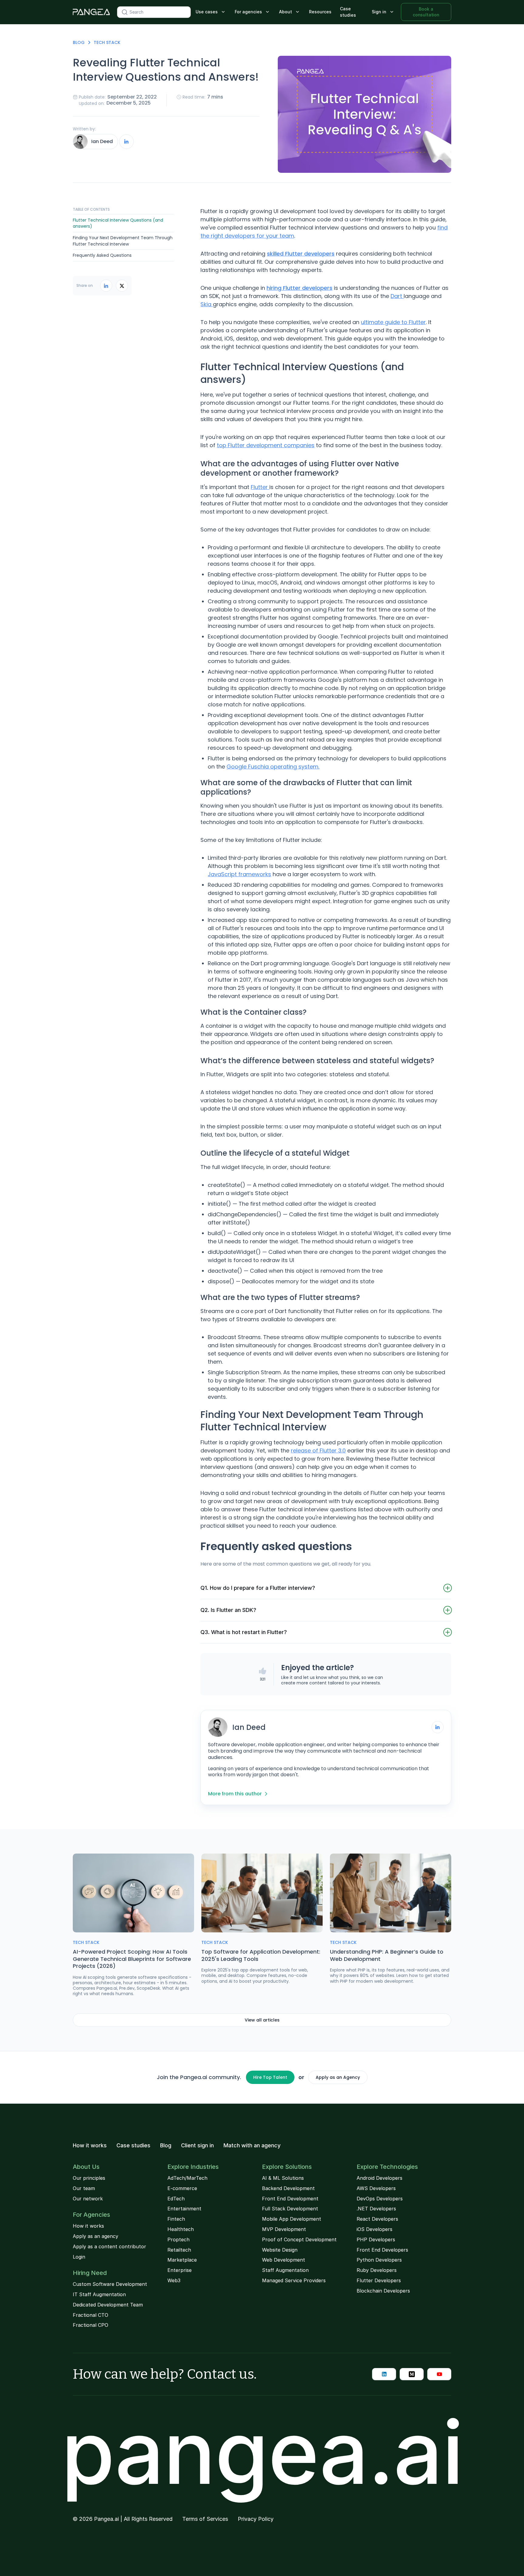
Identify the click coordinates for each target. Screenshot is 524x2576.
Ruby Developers (377, 2270)
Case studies (348, 12)
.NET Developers (376, 2209)
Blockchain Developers (383, 2291)
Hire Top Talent (270, 2077)
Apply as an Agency (338, 2077)
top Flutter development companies (266, 445)
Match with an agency (252, 2146)
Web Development (284, 2260)
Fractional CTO (91, 2315)
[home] (91, 12)
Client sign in (197, 2146)
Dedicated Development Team (108, 2305)
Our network (88, 2199)
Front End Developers (382, 2250)
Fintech (176, 2219)
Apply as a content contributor (109, 2246)
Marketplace (182, 2260)
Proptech (178, 2239)
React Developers (377, 2219)
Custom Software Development (110, 2284)
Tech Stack (107, 42)
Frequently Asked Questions (102, 256)
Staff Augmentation (285, 2270)
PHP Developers (376, 2239)
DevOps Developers (380, 2199)
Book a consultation (426, 12)
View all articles (262, 2020)
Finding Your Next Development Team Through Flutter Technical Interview (123, 241)
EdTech (176, 2199)
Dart (397, 296)
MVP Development (284, 2229)
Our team (84, 2188)
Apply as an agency (96, 2236)
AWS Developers (376, 2188)
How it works (90, 2146)
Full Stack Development (290, 2209)
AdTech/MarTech (187, 2178)
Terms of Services (205, 2519)
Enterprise (180, 2270)
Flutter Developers (379, 2280)
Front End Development (290, 2199)
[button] (211, 12)
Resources (320, 12)
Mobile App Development (292, 2219)
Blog (79, 42)
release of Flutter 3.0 (318, 1450)
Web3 (174, 2280)
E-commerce (182, 2188)
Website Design (280, 2250)
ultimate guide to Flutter (393, 322)
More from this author (235, 1794)
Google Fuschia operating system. (273, 767)
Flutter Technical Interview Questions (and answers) (118, 223)
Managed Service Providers (294, 2280)
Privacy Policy (256, 2519)
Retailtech (179, 2250)
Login (79, 2257)
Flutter (260, 487)
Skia (207, 304)
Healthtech (181, 2229)
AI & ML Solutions (283, 2178)
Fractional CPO (91, 2325)
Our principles (89, 2178)
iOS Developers (375, 2229)
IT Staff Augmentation (99, 2294)
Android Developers (380, 2178)
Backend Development (288, 2188)
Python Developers (379, 2260)
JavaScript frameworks (239, 874)
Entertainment (184, 2209)
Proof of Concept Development (299, 2239)
